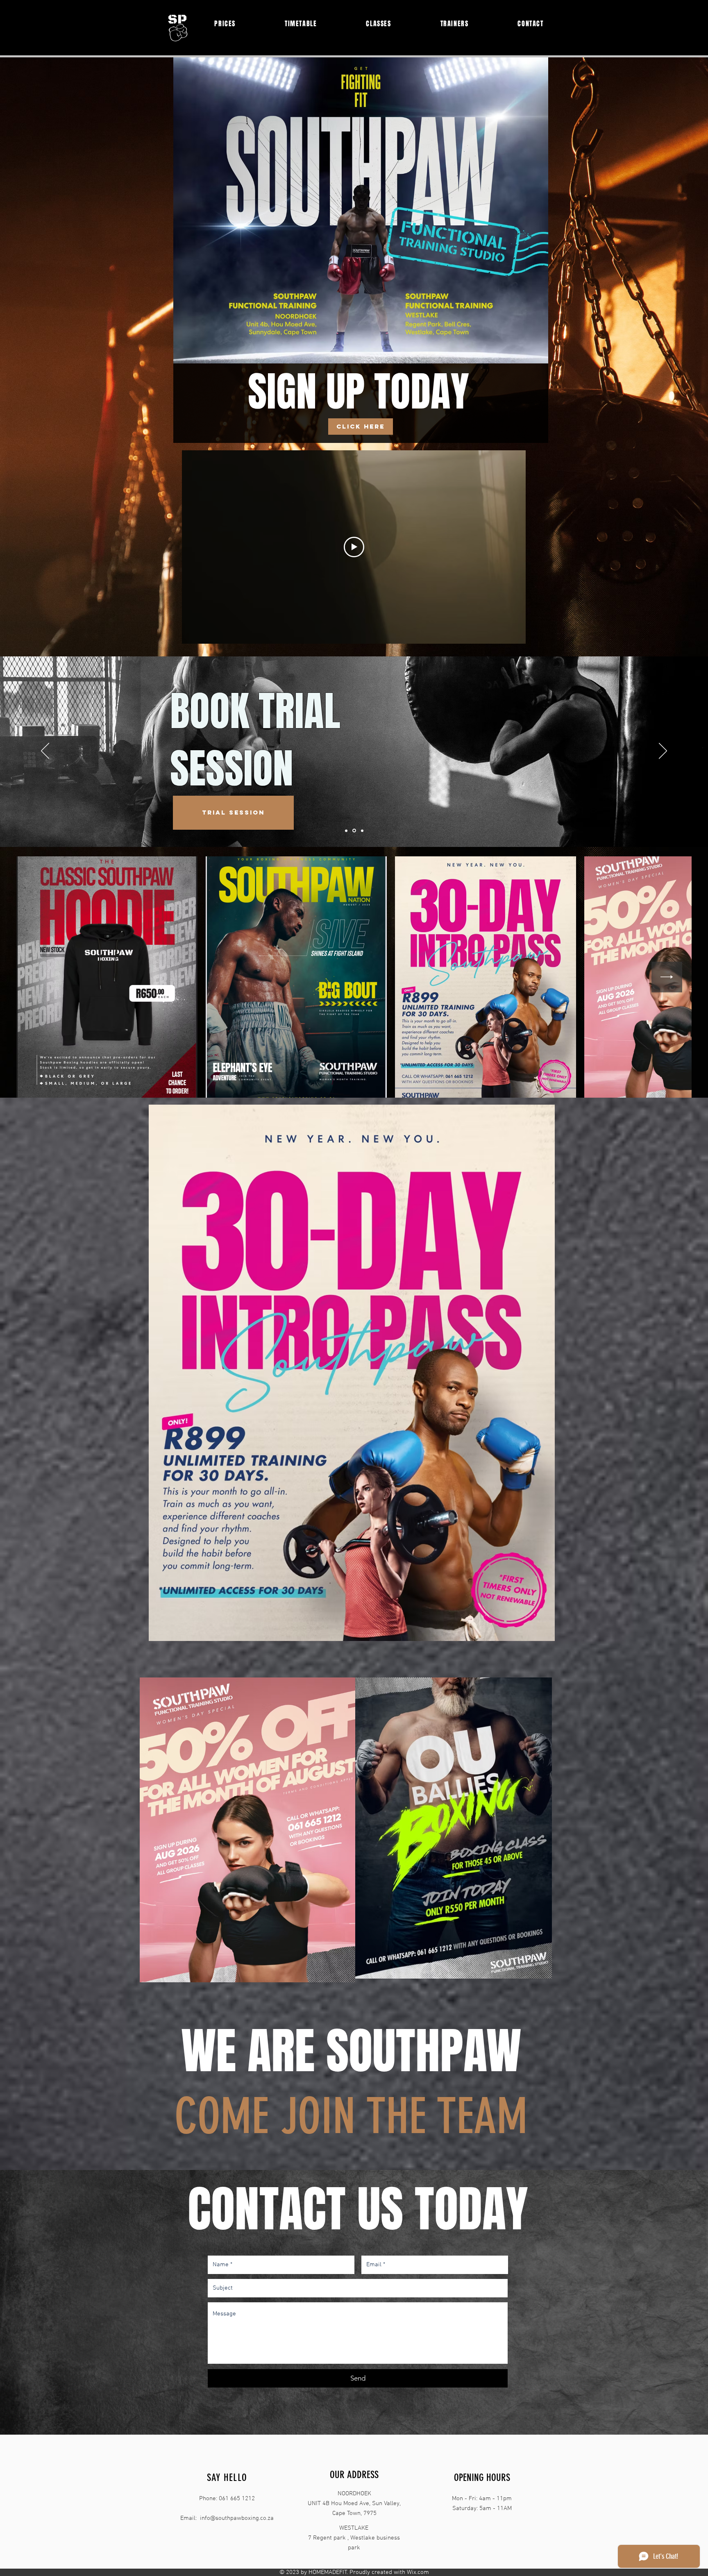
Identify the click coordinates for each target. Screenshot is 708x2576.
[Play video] (354, 547)
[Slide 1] (346, 831)
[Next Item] (667, 977)
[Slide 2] (354, 831)
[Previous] (45, 751)
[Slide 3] (362, 831)
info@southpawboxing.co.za (237, 2518)
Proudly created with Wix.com (389, 2572)
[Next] (663, 751)
